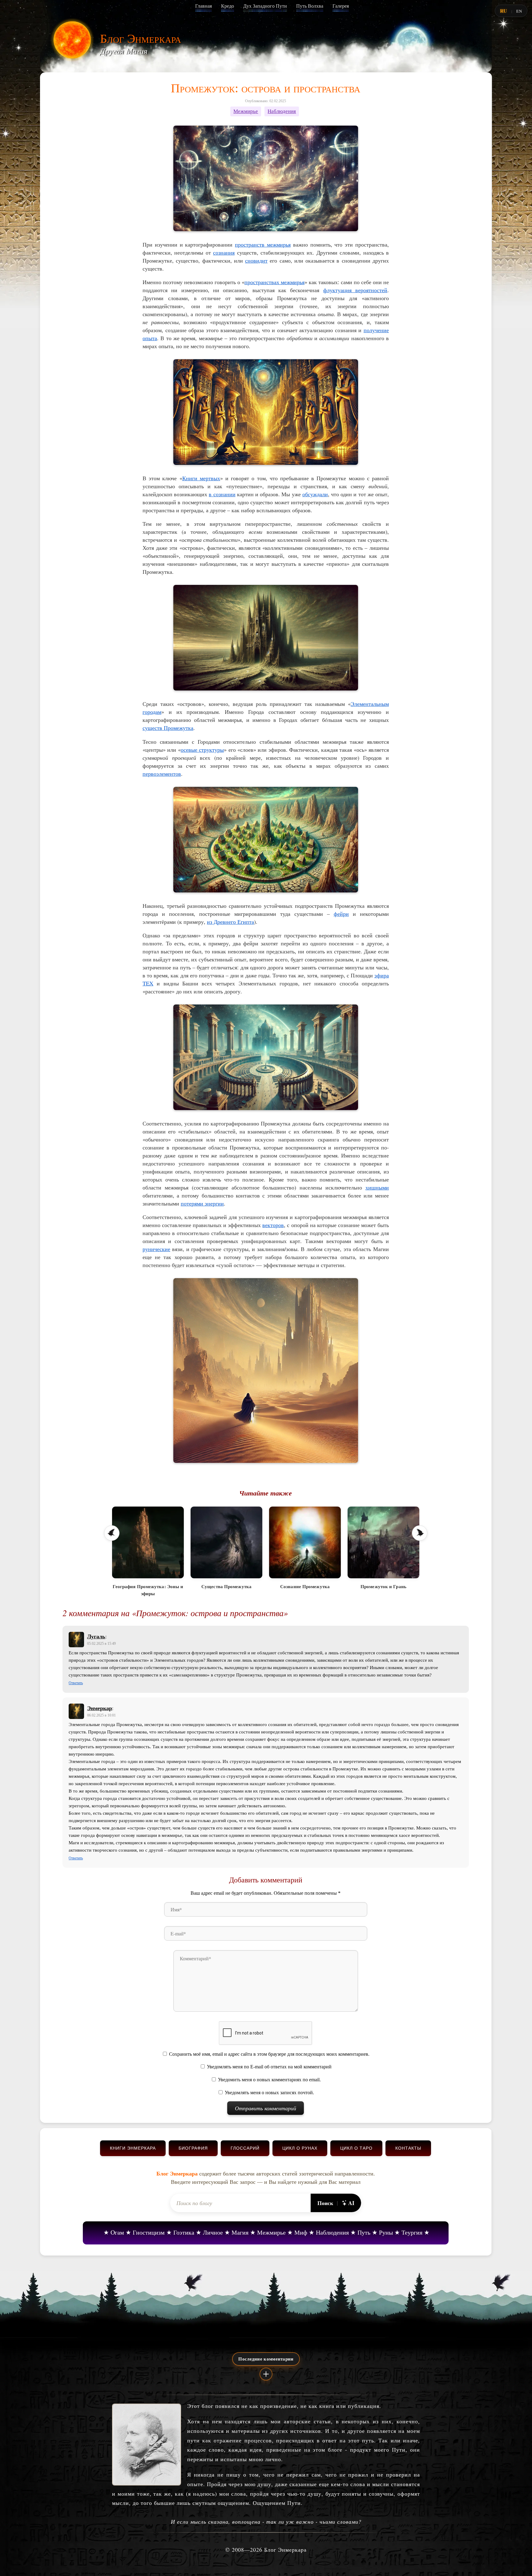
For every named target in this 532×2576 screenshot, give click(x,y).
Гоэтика (184, 2232)
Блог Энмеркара (141, 38)
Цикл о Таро (356, 2148)
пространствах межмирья (274, 282)
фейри (341, 914)
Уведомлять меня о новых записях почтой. (269, 2093)
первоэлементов (162, 774)
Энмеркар (100, 1708)
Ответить (76, 1683)
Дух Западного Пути (265, 6)
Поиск (325, 2203)
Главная (204, 6)
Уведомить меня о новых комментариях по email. (269, 2080)
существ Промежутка (168, 728)
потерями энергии (202, 1203)
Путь (364, 2232)
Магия (240, 2232)
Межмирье (246, 111)
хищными (377, 1187)
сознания (224, 252)
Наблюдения (282, 111)
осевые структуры (202, 750)
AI (351, 2203)
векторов (273, 1225)
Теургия (412, 2232)
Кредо (228, 6)
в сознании (222, 494)
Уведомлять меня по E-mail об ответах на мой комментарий (269, 2067)
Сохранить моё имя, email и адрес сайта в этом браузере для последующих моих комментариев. (269, 2054)
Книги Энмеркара (133, 2148)
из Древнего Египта (230, 922)
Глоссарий (245, 2148)
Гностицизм (149, 2232)
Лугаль (96, 1636)
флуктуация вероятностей (355, 290)
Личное (213, 2232)
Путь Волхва (310, 6)
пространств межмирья (263, 244)
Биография (193, 2148)
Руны (386, 2232)
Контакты (408, 2148)
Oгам (117, 2232)
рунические (156, 1249)
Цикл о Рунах (300, 2148)
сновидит (256, 260)
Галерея (341, 6)
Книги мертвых (201, 478)
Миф (301, 2232)
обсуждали (315, 494)
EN (519, 11)
